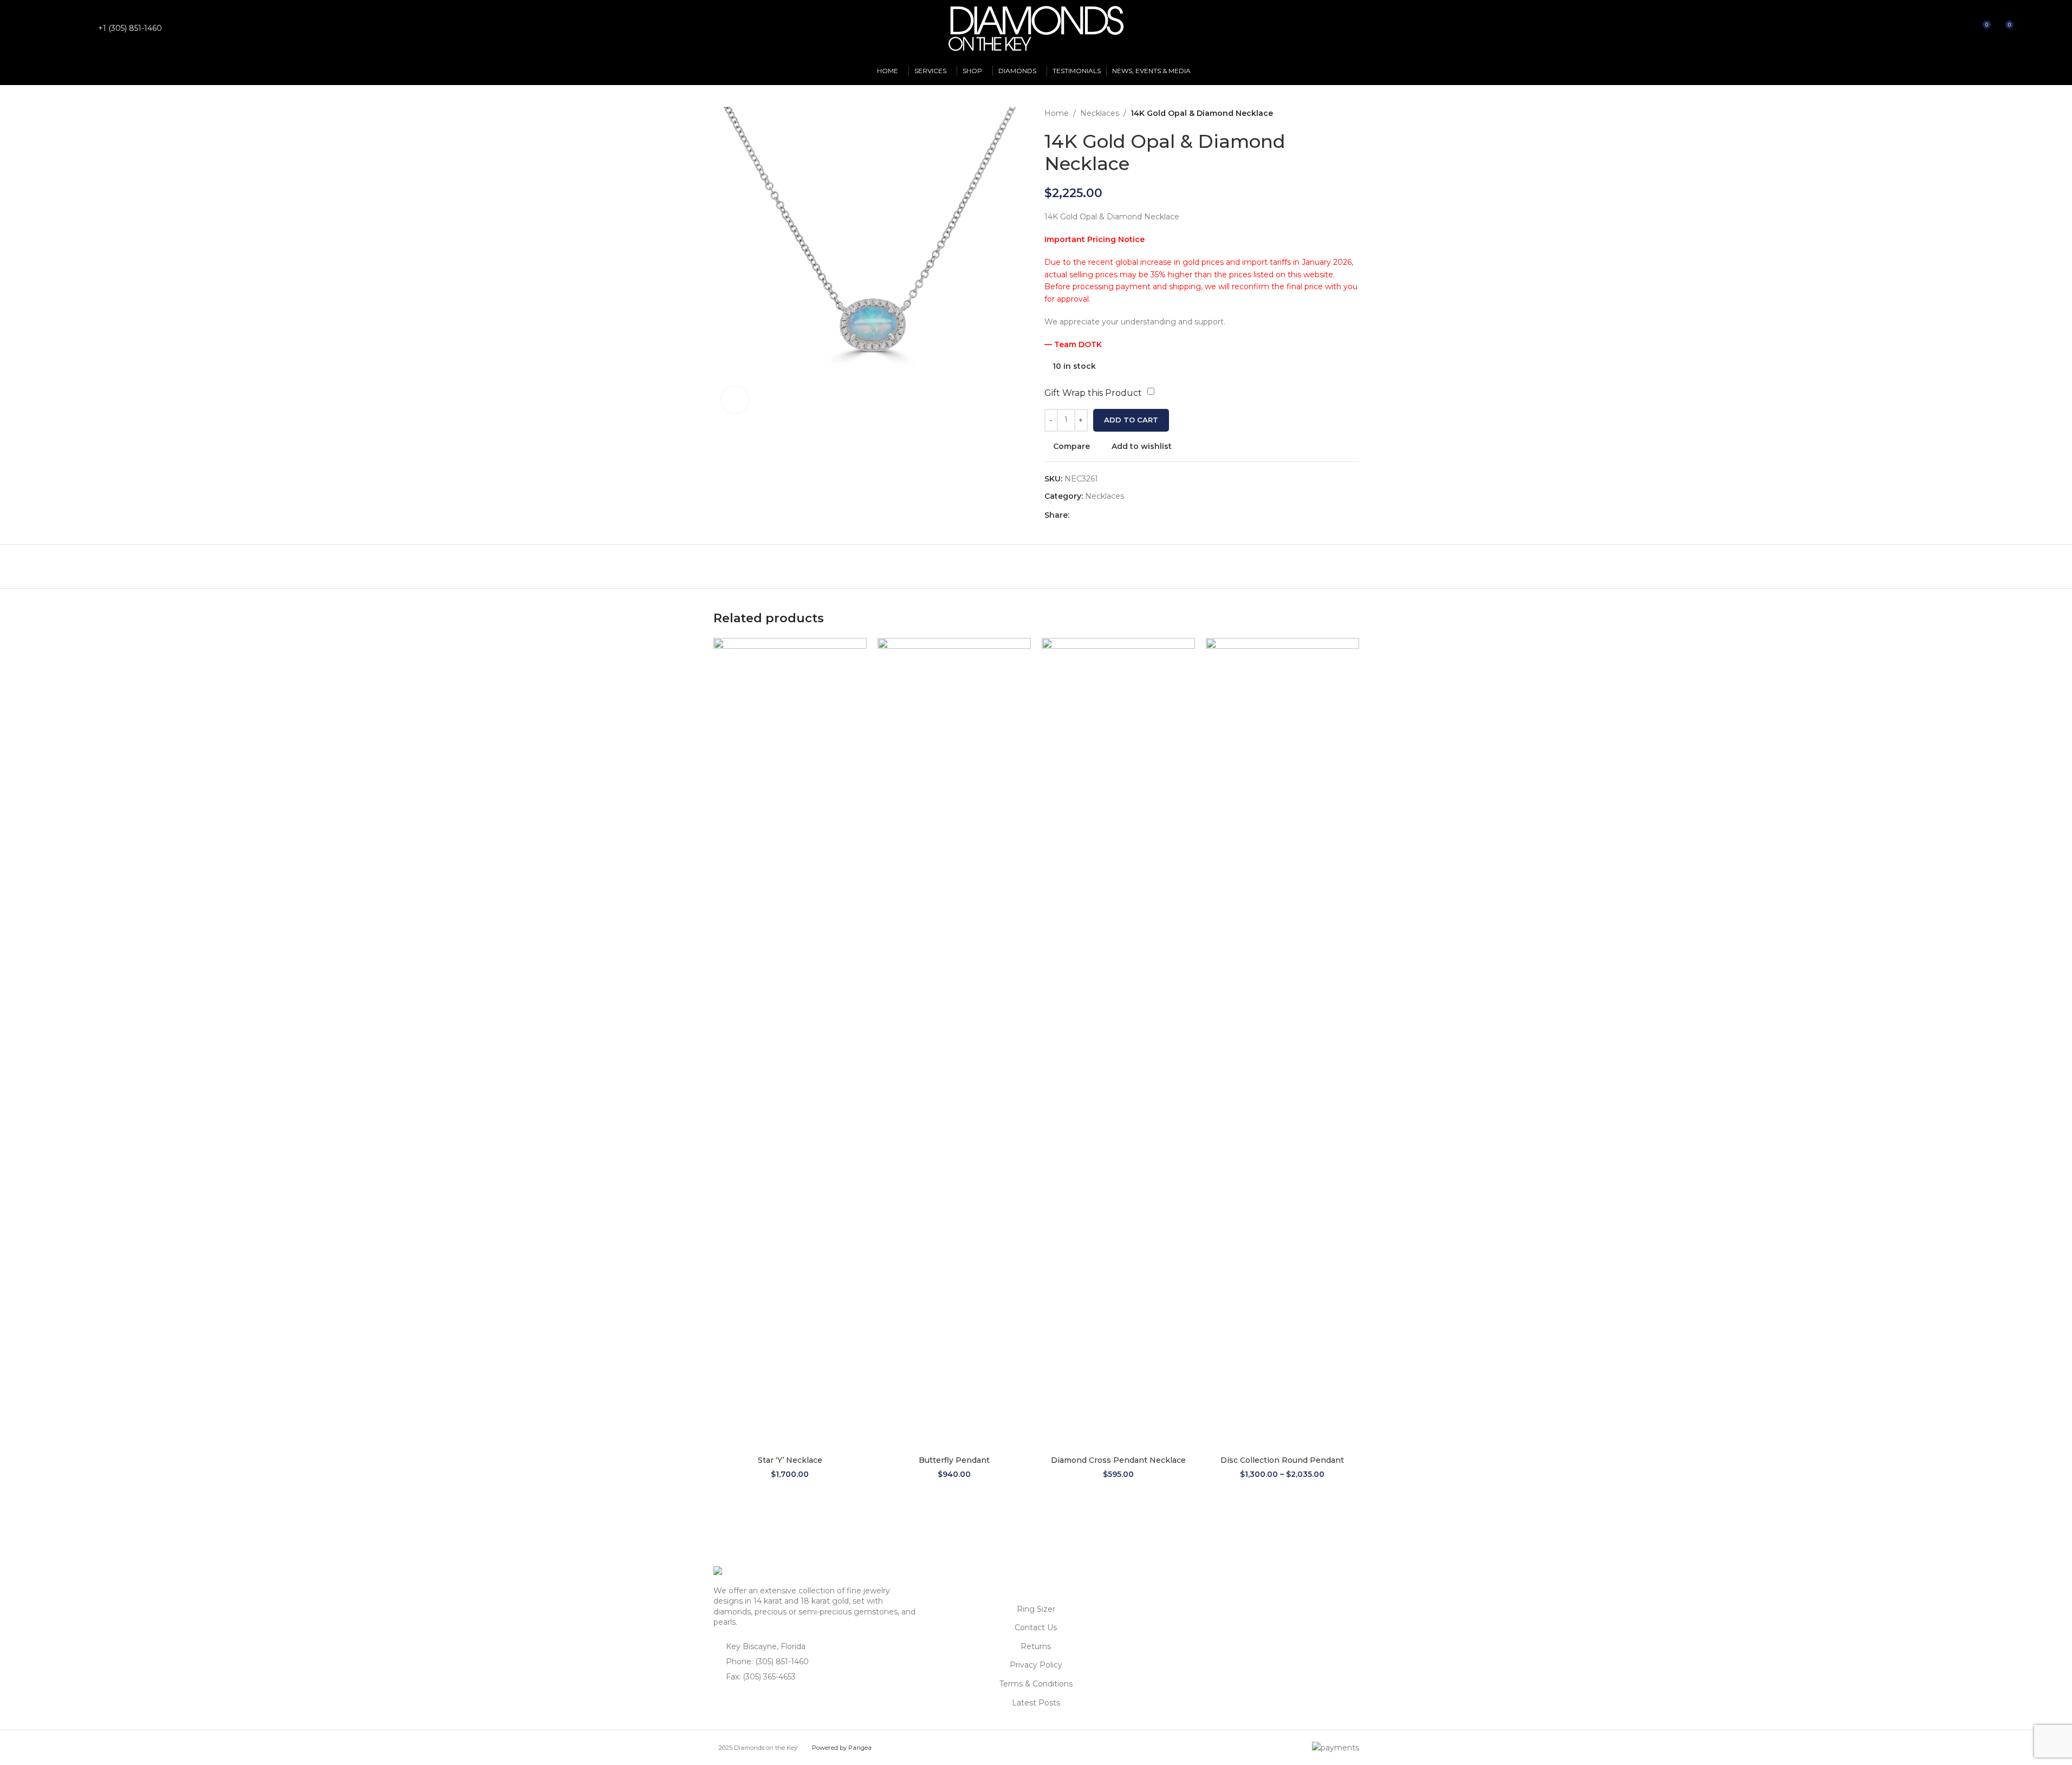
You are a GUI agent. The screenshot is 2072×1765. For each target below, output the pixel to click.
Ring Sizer (1036, 1609)
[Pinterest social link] (1102, 515)
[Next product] (1353, 113)
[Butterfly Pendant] (954, 1044)
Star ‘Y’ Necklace (790, 1460)
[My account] (1943, 29)
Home (1057, 113)
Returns (1036, 1646)
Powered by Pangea (842, 1748)
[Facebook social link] (67, 28)
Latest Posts (1036, 1703)
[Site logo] (1036, 28)
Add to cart (1131, 420)
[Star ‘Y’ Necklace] (790, 1044)
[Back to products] (1340, 113)
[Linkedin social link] (1115, 515)
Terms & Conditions (1036, 1684)
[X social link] (1089, 515)
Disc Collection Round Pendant (1282, 1460)
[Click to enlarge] (735, 400)
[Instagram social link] (80, 28)
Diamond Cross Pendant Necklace (1118, 1460)
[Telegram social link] (1128, 515)
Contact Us (1036, 1627)
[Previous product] (1327, 113)
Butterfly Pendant (954, 1460)
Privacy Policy (1036, 1665)
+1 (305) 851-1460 (130, 28)
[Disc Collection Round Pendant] (1282, 1044)
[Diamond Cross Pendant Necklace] (1118, 1044)
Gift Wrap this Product (1093, 393)
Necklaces (1100, 113)
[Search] (1962, 29)
